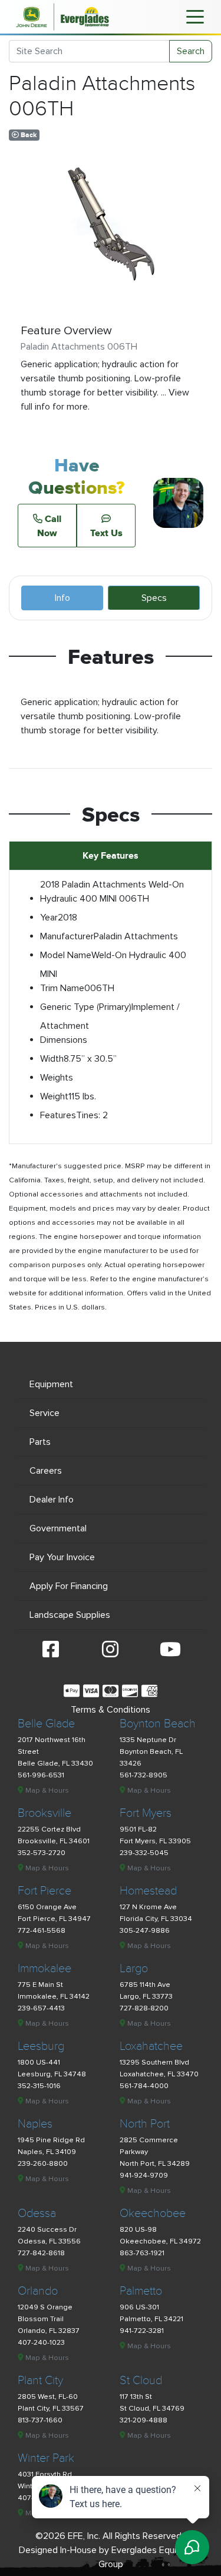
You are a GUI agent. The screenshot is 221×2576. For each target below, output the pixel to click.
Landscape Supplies (70, 1615)
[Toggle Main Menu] (195, 16)
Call (49, 526)
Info (62, 598)
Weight (54, 1096)
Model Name (66, 955)
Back (28, 135)
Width (52, 1059)
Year (49, 918)
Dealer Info (52, 1500)
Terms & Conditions (111, 1710)
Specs (154, 598)
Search (191, 51)
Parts (40, 1442)
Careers (46, 1471)
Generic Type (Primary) (86, 1007)
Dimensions (64, 1040)
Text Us (106, 533)
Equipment (51, 1384)
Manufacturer (67, 936)
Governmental (58, 1528)
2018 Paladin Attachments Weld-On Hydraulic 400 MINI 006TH (112, 892)
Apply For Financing (69, 1586)
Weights (57, 1078)
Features (58, 1115)
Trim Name (62, 988)
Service (44, 1413)
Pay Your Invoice (62, 1557)
